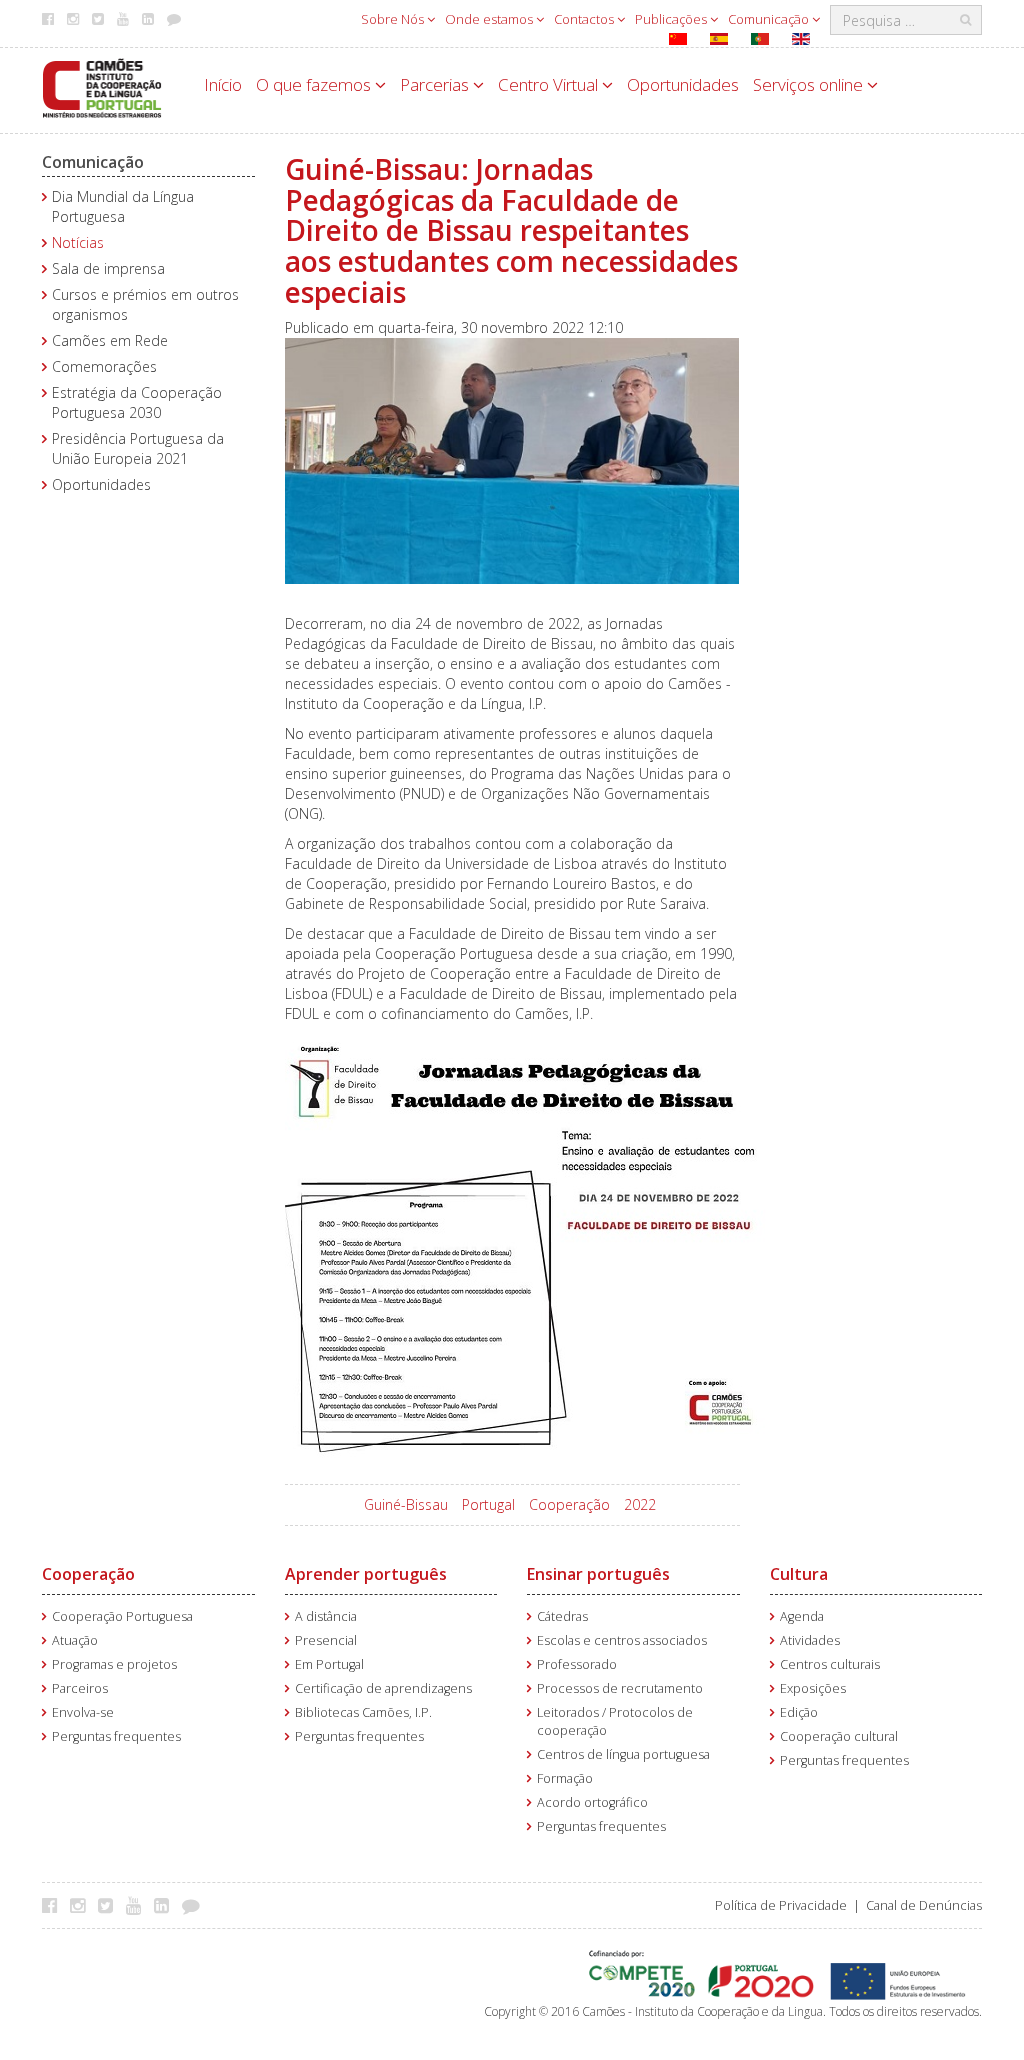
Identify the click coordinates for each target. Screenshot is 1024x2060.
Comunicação (770, 19)
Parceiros (80, 1688)
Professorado (577, 1664)
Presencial (326, 1640)
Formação (565, 1778)
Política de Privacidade (781, 1905)
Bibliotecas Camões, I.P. (363, 1712)
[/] (102, 86)
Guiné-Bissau (406, 1504)
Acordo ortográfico (592, 1802)
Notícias (78, 242)
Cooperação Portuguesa (122, 1616)
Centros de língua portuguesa (623, 1754)
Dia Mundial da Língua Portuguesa (123, 206)
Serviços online (810, 84)
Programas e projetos (114, 1664)
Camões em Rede (110, 340)
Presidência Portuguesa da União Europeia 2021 (138, 448)
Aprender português (366, 1574)
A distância (326, 1616)
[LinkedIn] (166, 1905)
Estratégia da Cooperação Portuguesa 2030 (137, 402)
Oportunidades (683, 84)
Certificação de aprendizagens (383, 1688)
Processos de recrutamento (620, 1688)
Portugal (488, 1504)
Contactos (585, 19)
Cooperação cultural (839, 1736)
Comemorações (104, 366)
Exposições (813, 1688)
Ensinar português (598, 1574)
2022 (640, 1504)
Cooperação (569, 1504)
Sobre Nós (394, 19)
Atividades (810, 1640)
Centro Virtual (550, 84)
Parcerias (436, 84)
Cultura (799, 1574)
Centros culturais (830, 1664)
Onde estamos (490, 19)
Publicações (672, 19)
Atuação (75, 1640)
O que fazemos (315, 84)
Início (223, 84)
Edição (799, 1712)
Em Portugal (329, 1664)
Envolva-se (83, 1712)
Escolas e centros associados (622, 1640)
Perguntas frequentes (116, 1736)
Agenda (802, 1616)
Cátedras (562, 1616)
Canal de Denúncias (924, 1905)
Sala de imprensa (108, 268)
